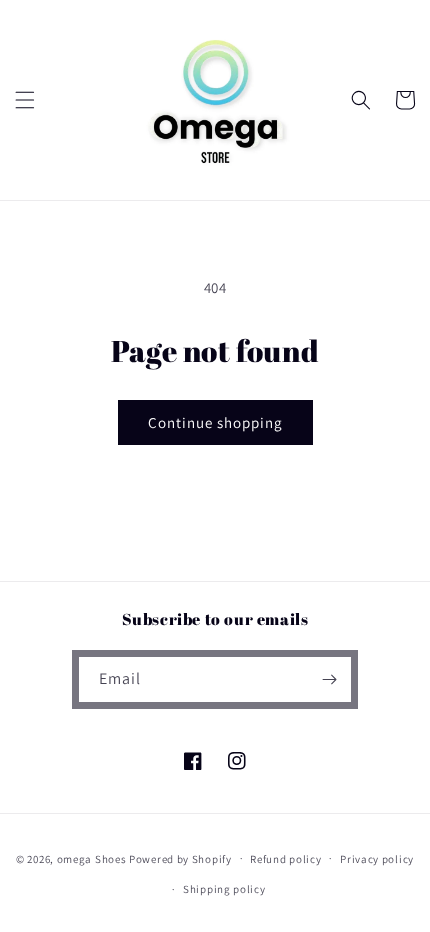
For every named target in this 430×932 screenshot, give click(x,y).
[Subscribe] (329, 679)
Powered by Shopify (180, 858)
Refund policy (285, 859)
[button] (25, 100)
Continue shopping (215, 422)
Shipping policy (224, 889)
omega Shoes (92, 858)
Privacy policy (377, 859)
